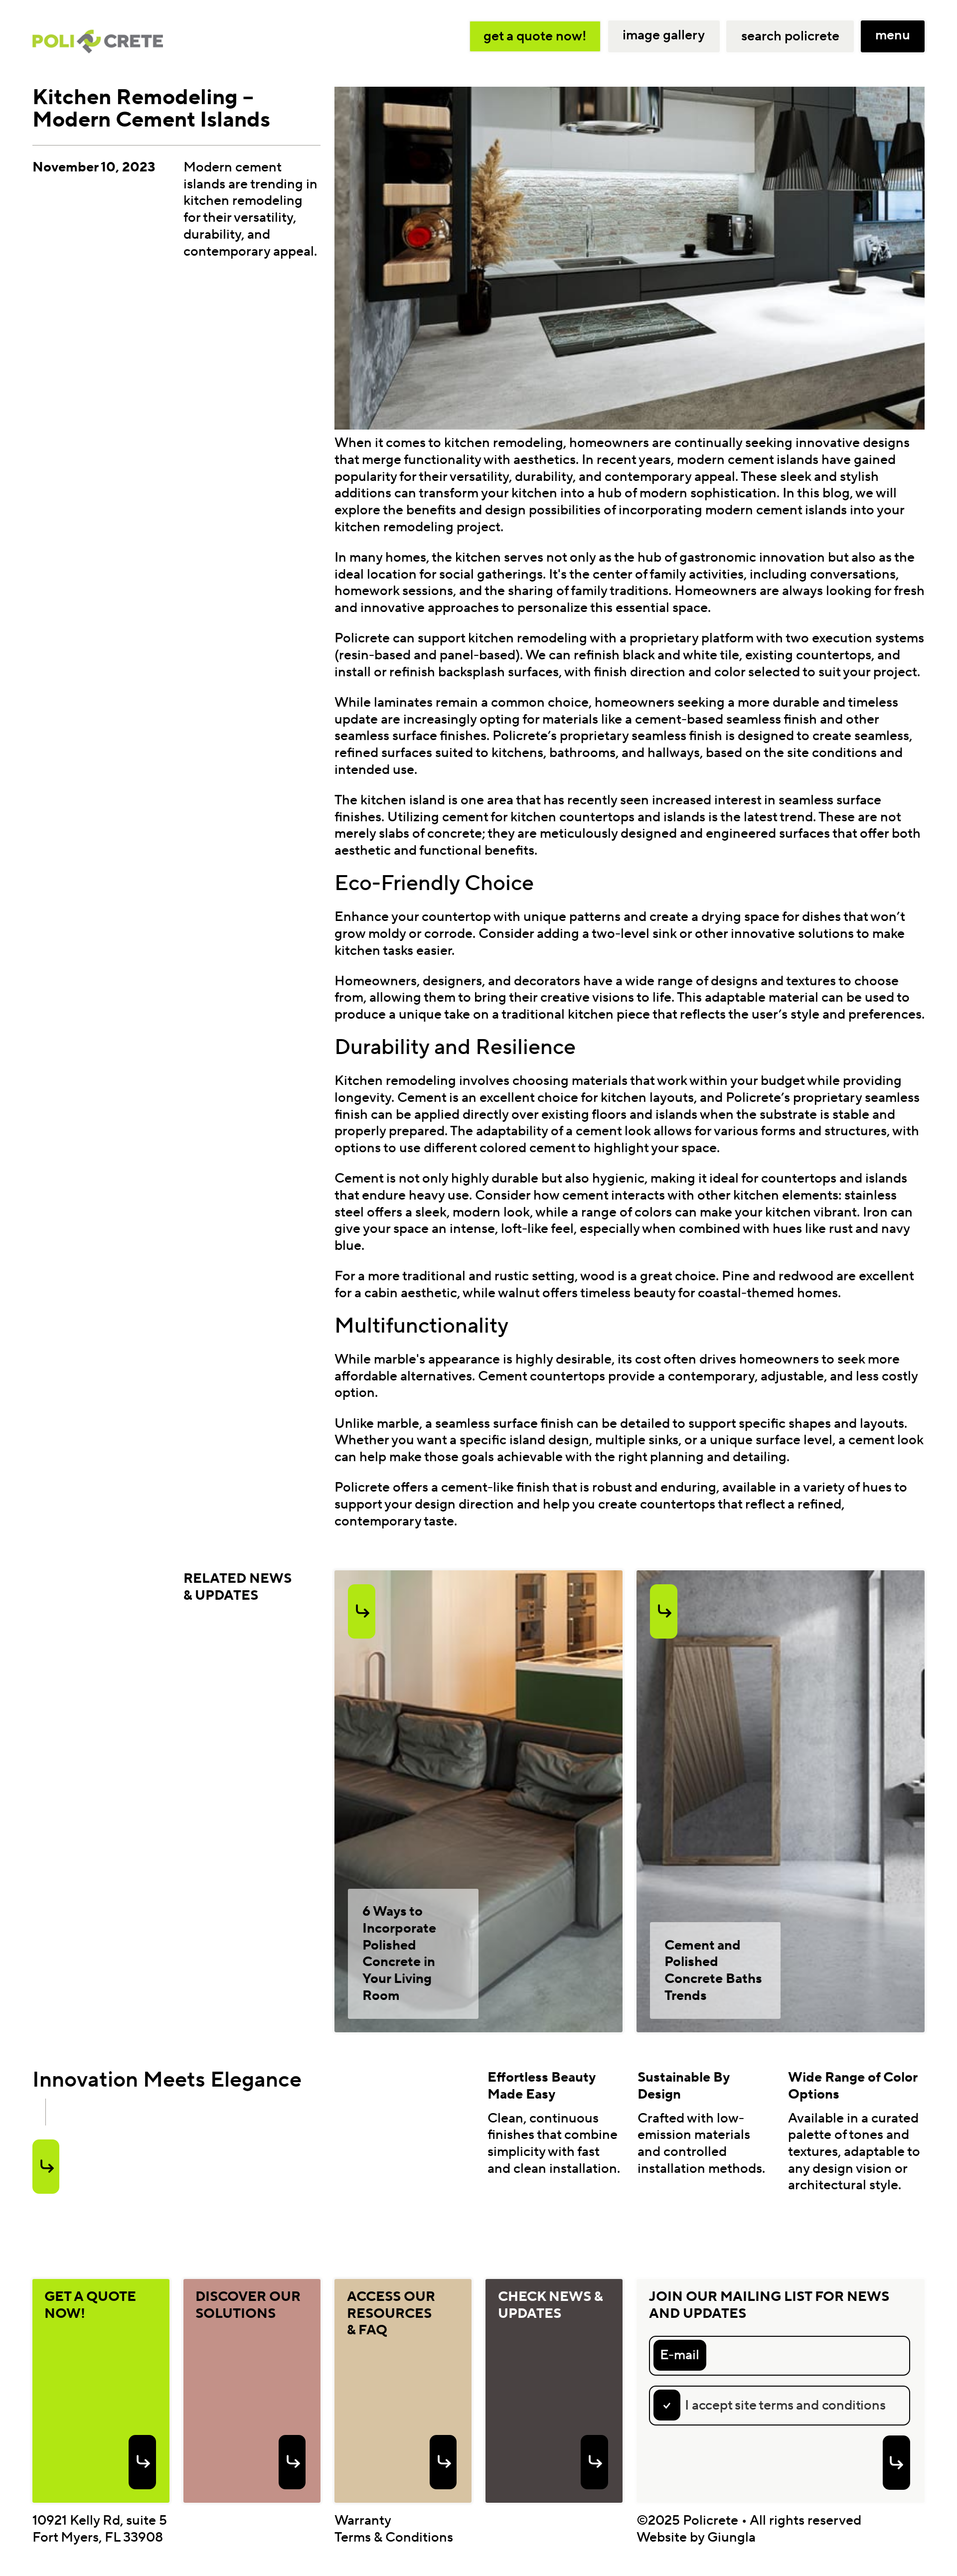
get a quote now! (535, 36)
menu (893, 35)
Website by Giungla (696, 2537)
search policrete (790, 36)
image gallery (664, 35)
